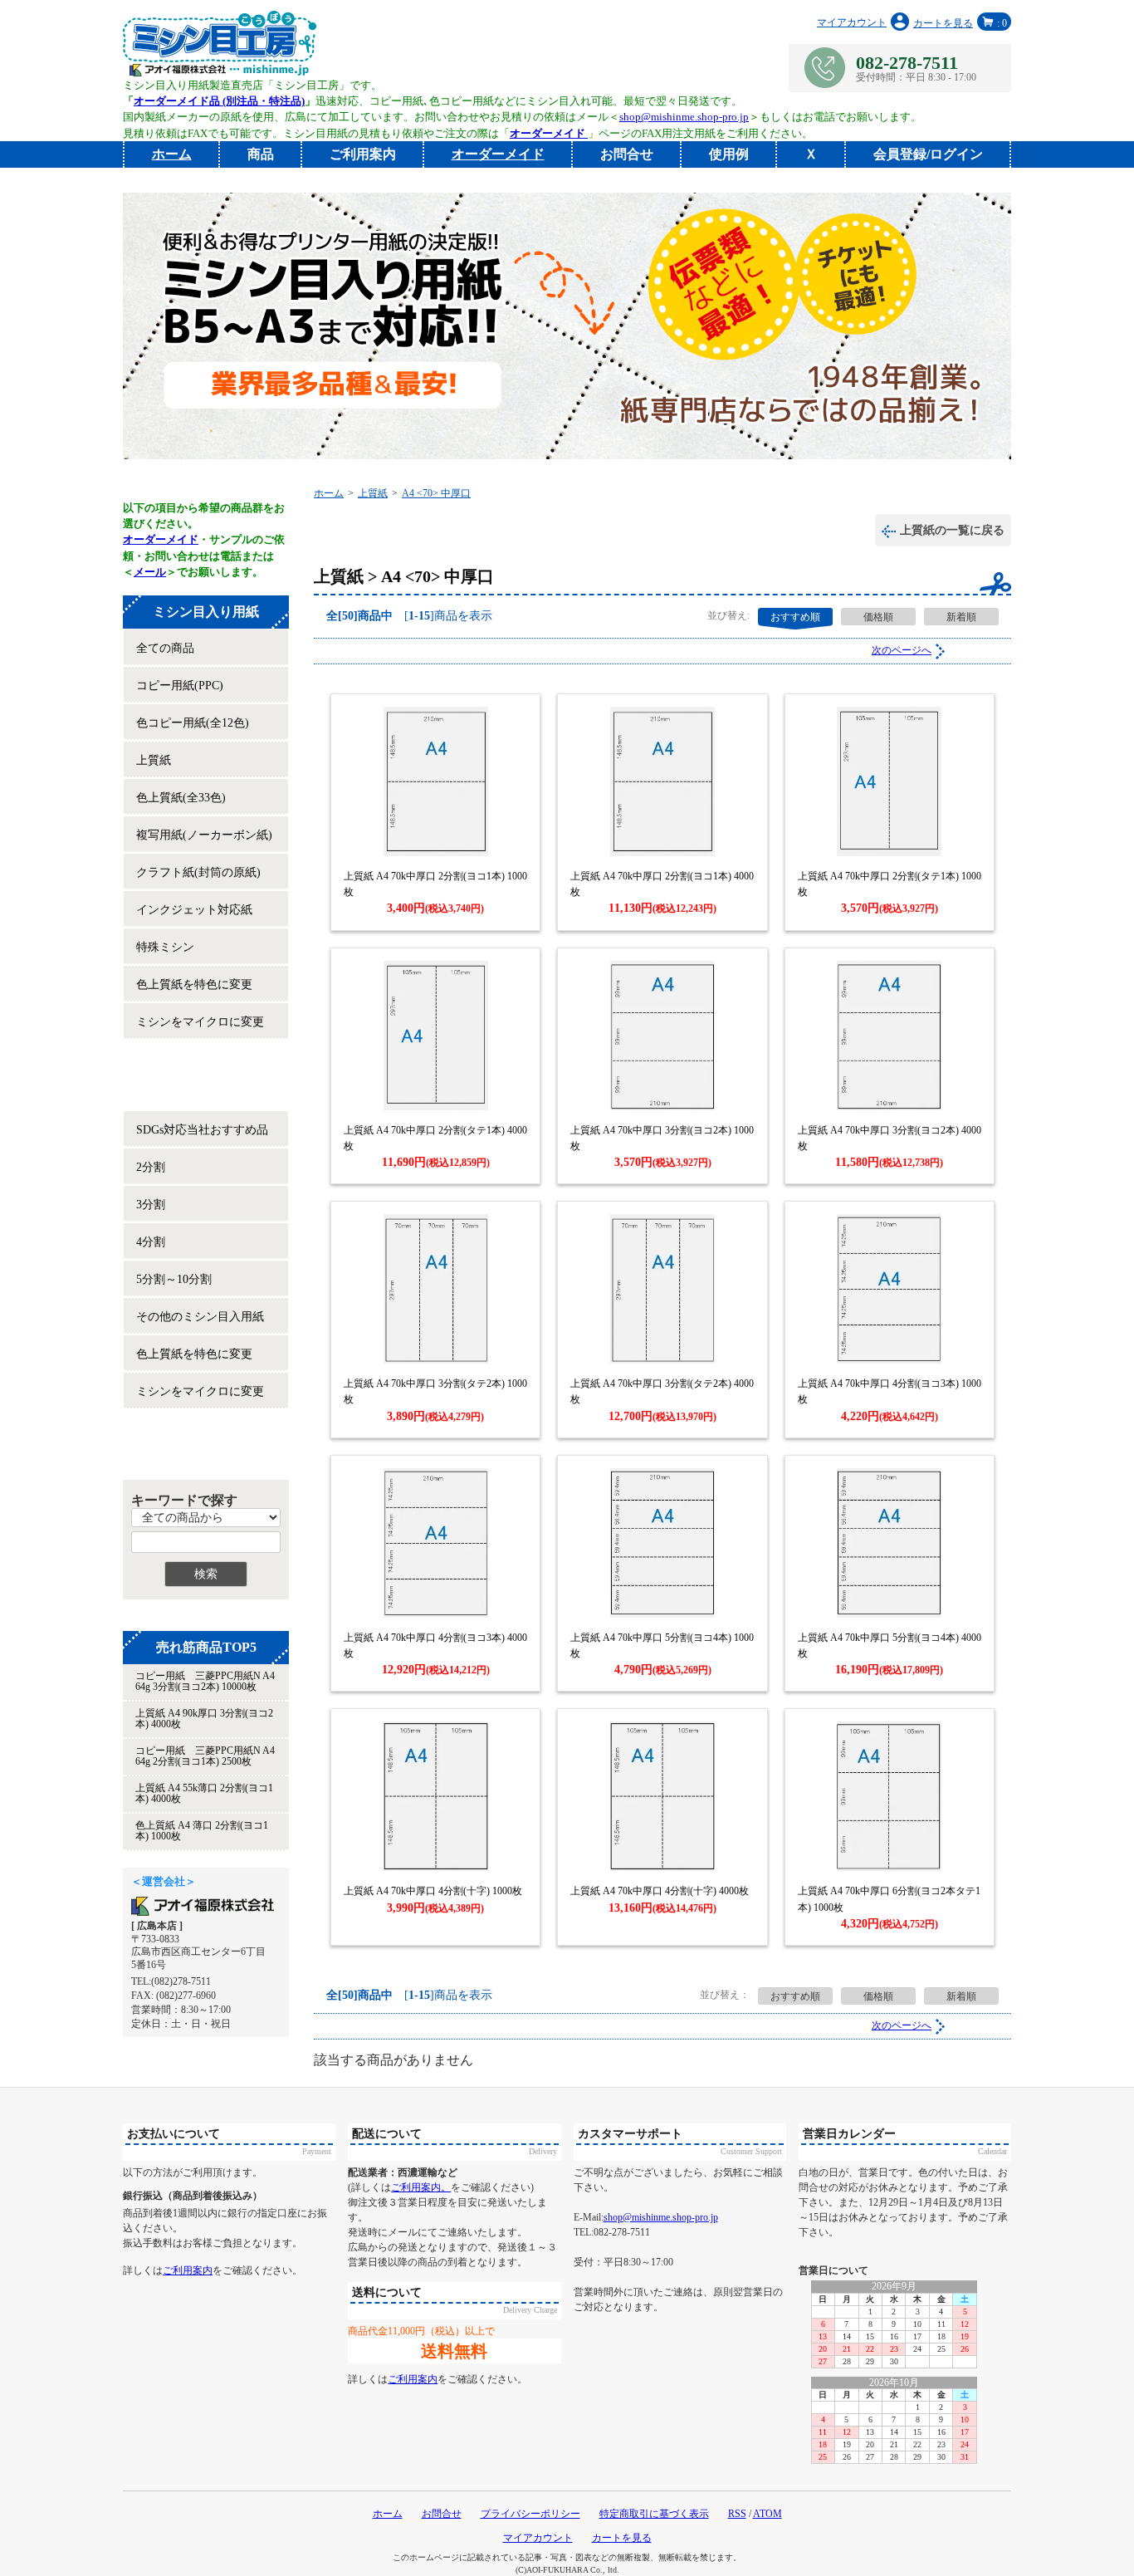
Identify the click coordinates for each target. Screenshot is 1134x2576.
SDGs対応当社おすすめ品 (202, 1130)
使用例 (729, 154)
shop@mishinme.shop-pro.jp (684, 117)
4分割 (151, 1242)
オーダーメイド (161, 539)
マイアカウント (852, 22)
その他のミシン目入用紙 (200, 1317)
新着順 (961, 617)
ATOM (767, 2514)
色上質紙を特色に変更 (194, 984)
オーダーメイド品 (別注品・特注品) (219, 101)
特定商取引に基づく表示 (654, 2514)
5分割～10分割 (174, 1279)
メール (150, 572)
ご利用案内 (363, 154)
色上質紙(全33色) (181, 798)
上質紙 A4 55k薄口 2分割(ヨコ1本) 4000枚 (204, 1793)
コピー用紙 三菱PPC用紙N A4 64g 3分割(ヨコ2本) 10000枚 (205, 1681)
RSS (737, 2514)
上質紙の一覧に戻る (952, 530)
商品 (261, 154)
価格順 (878, 617)
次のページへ (902, 650)
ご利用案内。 (421, 2187)
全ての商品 (165, 648)
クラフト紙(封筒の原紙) (198, 872)
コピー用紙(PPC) (180, 686)
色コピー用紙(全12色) (193, 723)
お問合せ (627, 154)
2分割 (151, 1167)
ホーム (329, 493)
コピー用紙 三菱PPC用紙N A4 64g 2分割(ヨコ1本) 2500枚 (205, 1756)
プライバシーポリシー (530, 2514)
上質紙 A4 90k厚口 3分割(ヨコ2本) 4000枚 (204, 1719)
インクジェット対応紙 (194, 910)
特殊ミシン (165, 947)
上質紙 (154, 760)
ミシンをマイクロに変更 (200, 1022)
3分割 (151, 1205)
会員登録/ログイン (928, 154)
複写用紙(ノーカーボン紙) (204, 835)
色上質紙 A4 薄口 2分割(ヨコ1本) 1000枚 (202, 1831)
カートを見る (960, 23)
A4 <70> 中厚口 (436, 493)
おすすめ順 (795, 617)
